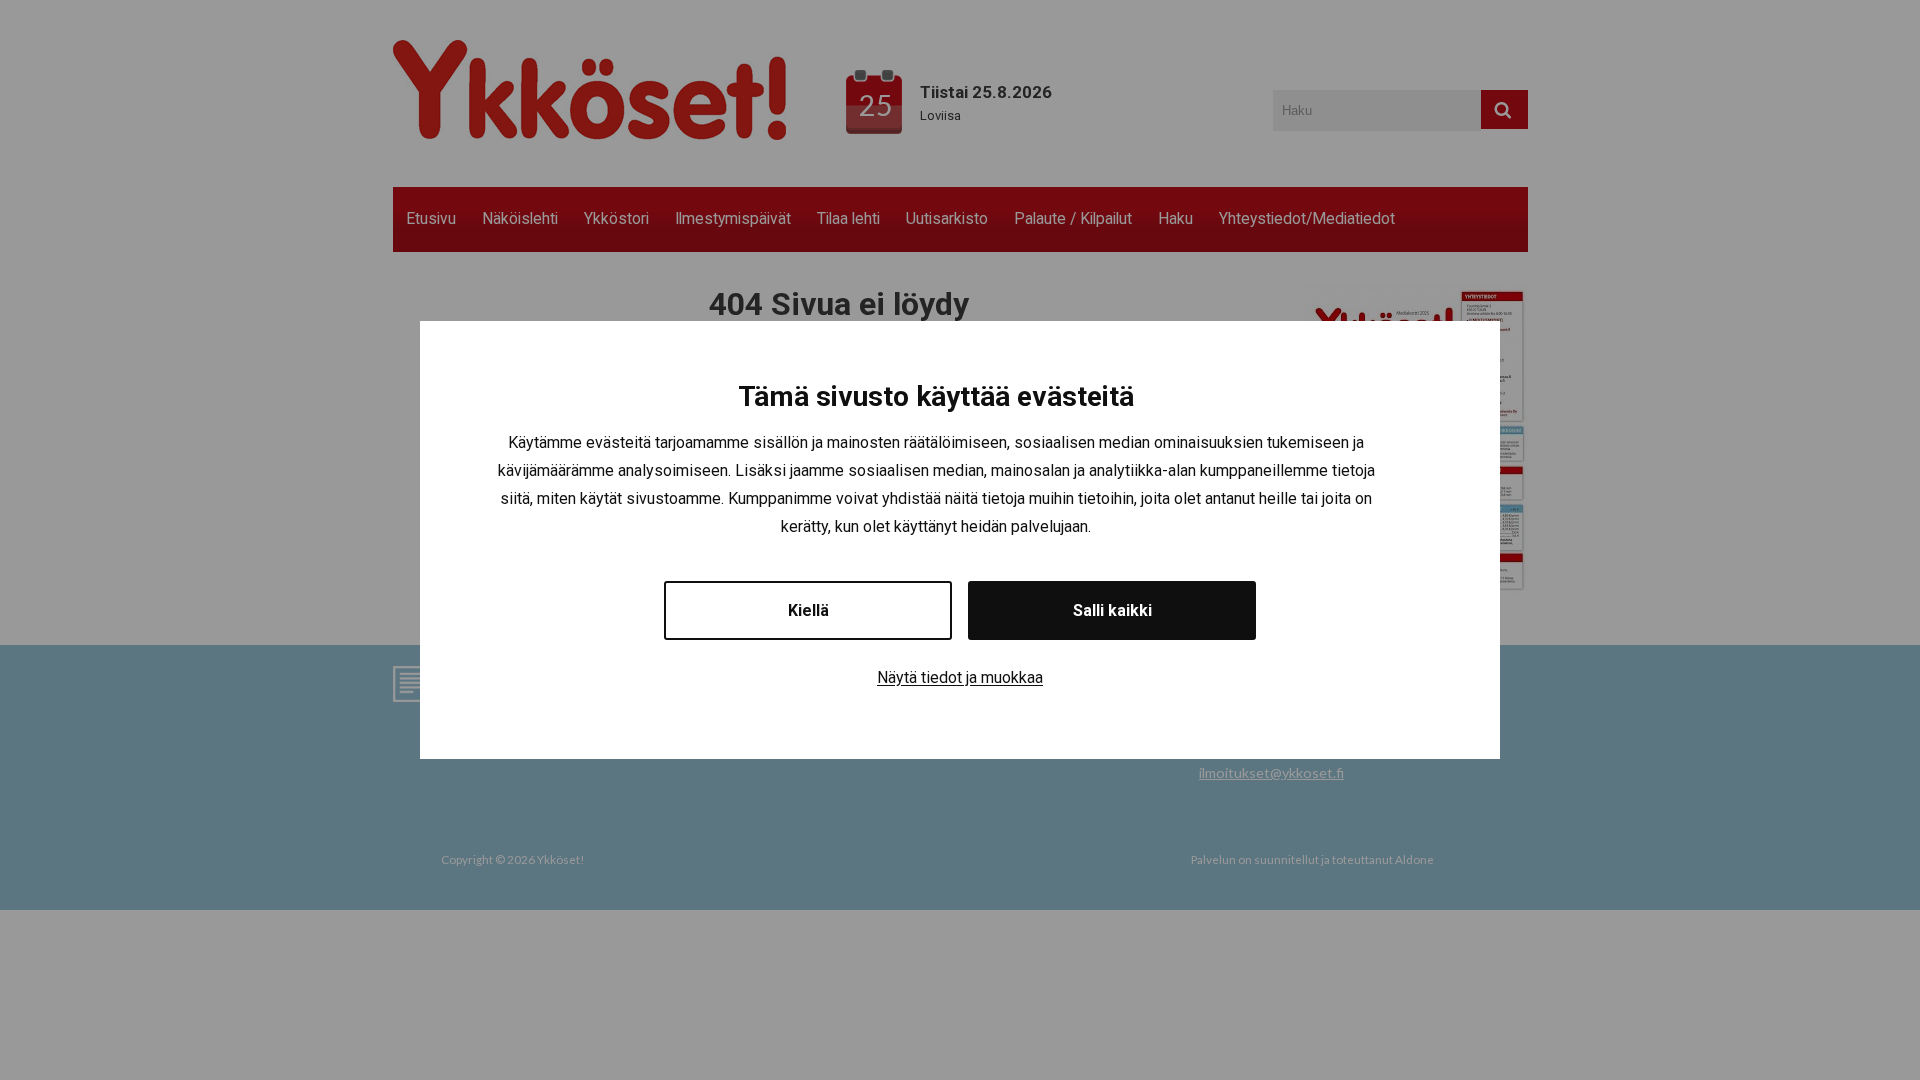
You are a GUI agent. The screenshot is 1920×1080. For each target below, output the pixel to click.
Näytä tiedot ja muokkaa (960, 677)
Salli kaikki (1112, 610)
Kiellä (808, 610)
